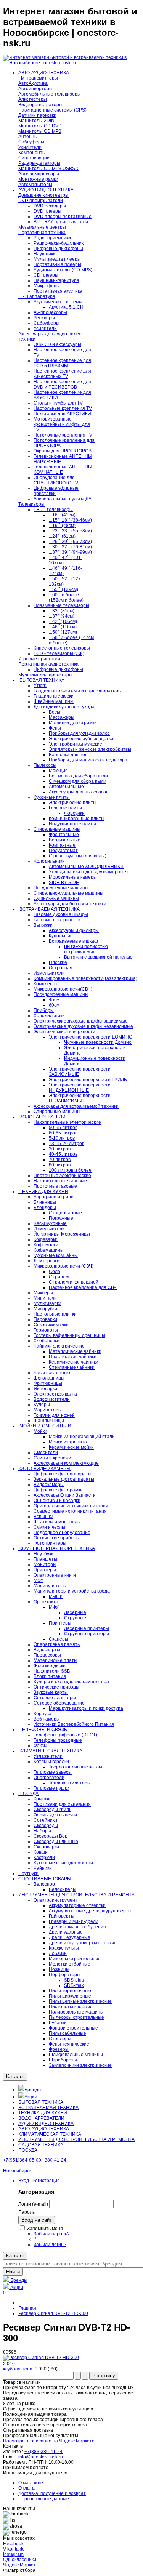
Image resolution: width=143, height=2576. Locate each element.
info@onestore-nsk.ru (41, 2457)
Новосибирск (17, 2171)
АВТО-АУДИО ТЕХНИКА (44, 2129)
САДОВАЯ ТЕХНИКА (41, 2145)
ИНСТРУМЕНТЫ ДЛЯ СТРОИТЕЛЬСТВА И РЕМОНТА (76, 2139)
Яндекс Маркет (19, 2565)
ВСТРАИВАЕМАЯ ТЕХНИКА (48, 2108)
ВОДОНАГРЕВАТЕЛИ (41, 2118)
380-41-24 (55, 2160)
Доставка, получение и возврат (52, 2493)
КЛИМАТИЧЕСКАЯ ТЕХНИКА (50, 2134)
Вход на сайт (37, 2220)
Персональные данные (44, 2499)
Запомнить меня (45, 2229)
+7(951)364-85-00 (22, 2160)
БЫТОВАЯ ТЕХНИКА (41, 2102)
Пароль (27, 2212)
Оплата (27, 2488)
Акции (31, 2097)
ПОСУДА (28, 2150)
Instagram (13, 2554)
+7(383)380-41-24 (43, 2452)
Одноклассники (20, 2560)
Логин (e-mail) (33, 2204)
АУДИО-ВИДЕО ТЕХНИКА (46, 2124)
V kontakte (14, 2549)
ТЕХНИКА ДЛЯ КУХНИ (43, 2113)
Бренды (33, 2090)
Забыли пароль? (52, 2234)
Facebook (13, 2544)
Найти (13, 2272)
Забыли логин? (50, 2245)
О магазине (31, 2483)
